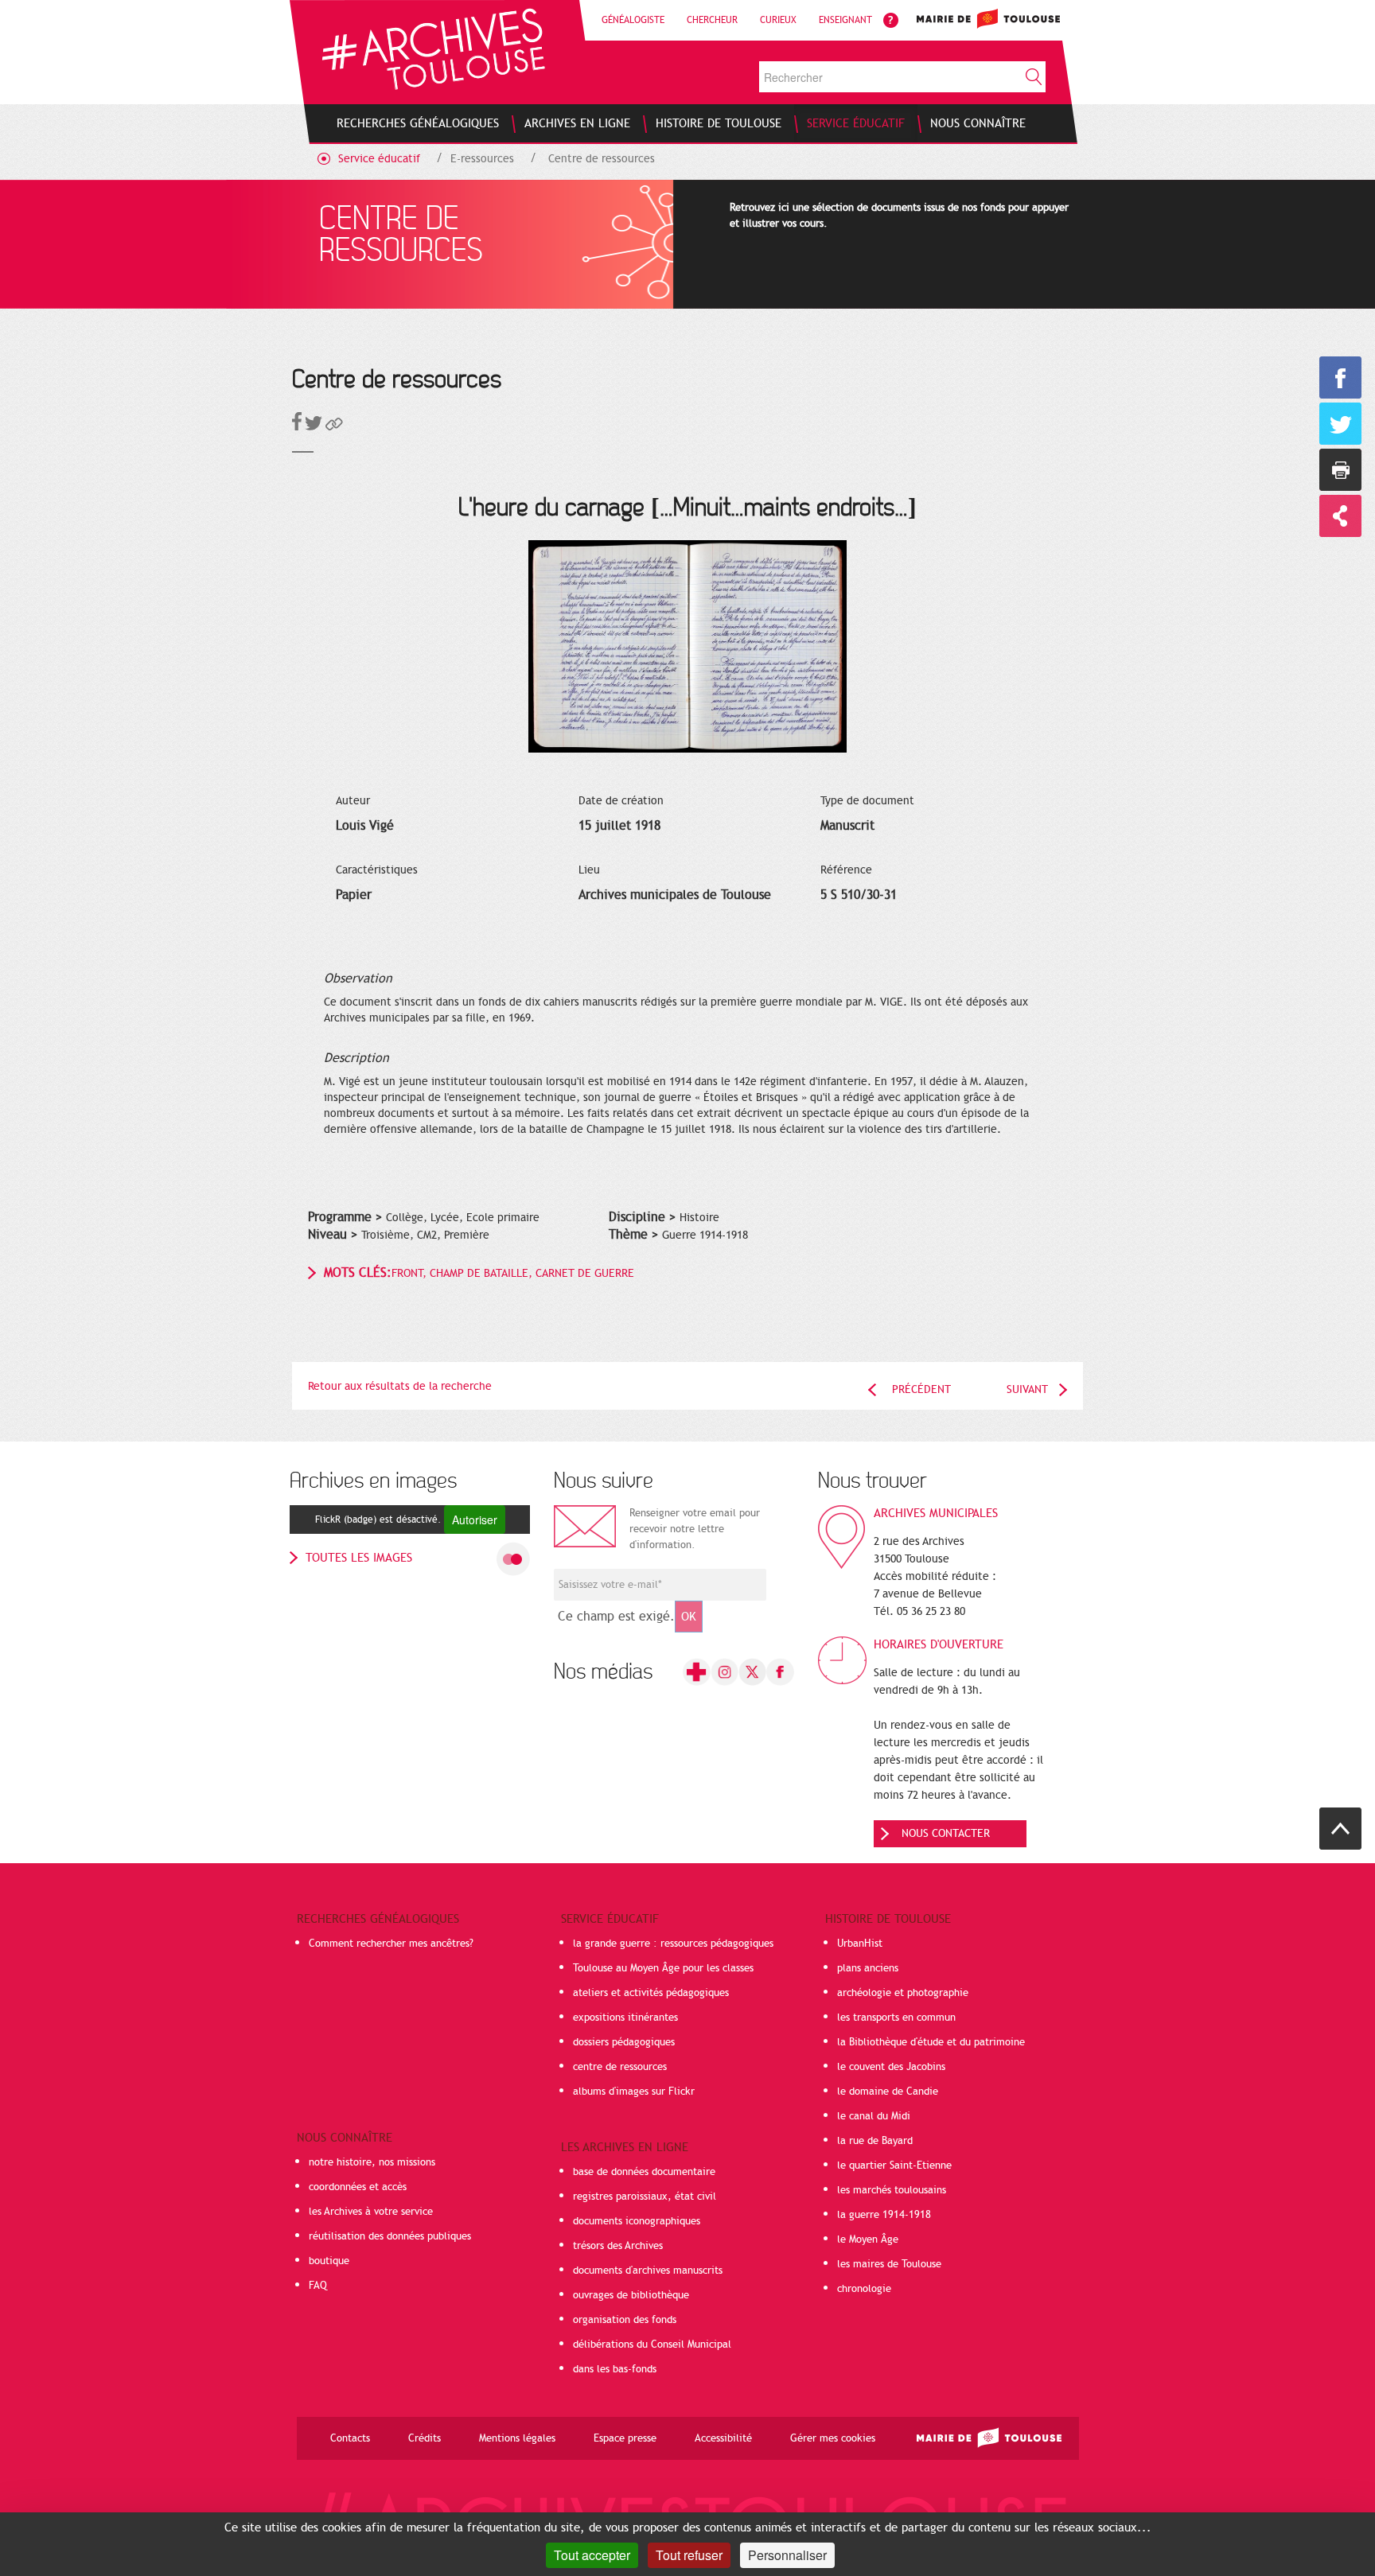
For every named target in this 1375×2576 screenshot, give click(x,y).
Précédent (921, 1389)
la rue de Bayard (875, 2141)
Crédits (425, 2438)
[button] (334, 427)
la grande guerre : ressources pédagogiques (673, 1944)
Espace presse (625, 2438)
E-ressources (482, 159)
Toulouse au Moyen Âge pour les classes (663, 1968)
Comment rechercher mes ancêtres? (391, 1944)
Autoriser (475, 1520)
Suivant (1027, 1389)
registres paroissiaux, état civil (645, 2197)
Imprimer (1340, 470)
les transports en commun (896, 2018)
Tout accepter (592, 2555)
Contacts (350, 2438)
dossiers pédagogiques (624, 2042)
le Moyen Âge (868, 2239)
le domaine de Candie (888, 2092)
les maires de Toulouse (889, 2264)
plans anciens (868, 1968)
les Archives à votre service (371, 2212)
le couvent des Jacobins (891, 2067)
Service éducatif (379, 159)
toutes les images (359, 1558)
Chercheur (712, 20)
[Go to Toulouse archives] (433, 49)
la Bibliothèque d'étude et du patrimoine (931, 2042)
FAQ (318, 2286)
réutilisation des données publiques (390, 2236)
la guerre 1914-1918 (884, 2215)
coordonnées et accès (358, 2187)
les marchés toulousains (892, 2190)
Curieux (778, 20)
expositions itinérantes (625, 2018)
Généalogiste (633, 20)
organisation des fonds (625, 2320)
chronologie (864, 2289)
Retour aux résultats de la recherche (400, 1386)
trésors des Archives (618, 2246)
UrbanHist (860, 1944)
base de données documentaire (644, 2172)
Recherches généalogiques (378, 1919)
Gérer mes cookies (833, 2438)
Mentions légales (517, 2438)
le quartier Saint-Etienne (894, 2165)
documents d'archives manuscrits (648, 2271)
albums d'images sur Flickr (634, 2092)
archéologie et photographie (903, 1993)
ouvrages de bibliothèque (631, 2295)
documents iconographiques (637, 2221)
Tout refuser (689, 2555)
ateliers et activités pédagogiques (651, 1993)
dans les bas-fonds (615, 2369)
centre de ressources (620, 2067)
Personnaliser (787, 2555)
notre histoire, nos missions (372, 2162)
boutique (329, 2261)
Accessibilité (723, 2438)
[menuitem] (418, 123)
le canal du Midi (874, 2116)
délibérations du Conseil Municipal (652, 2344)
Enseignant (845, 20)
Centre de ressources (602, 159)
